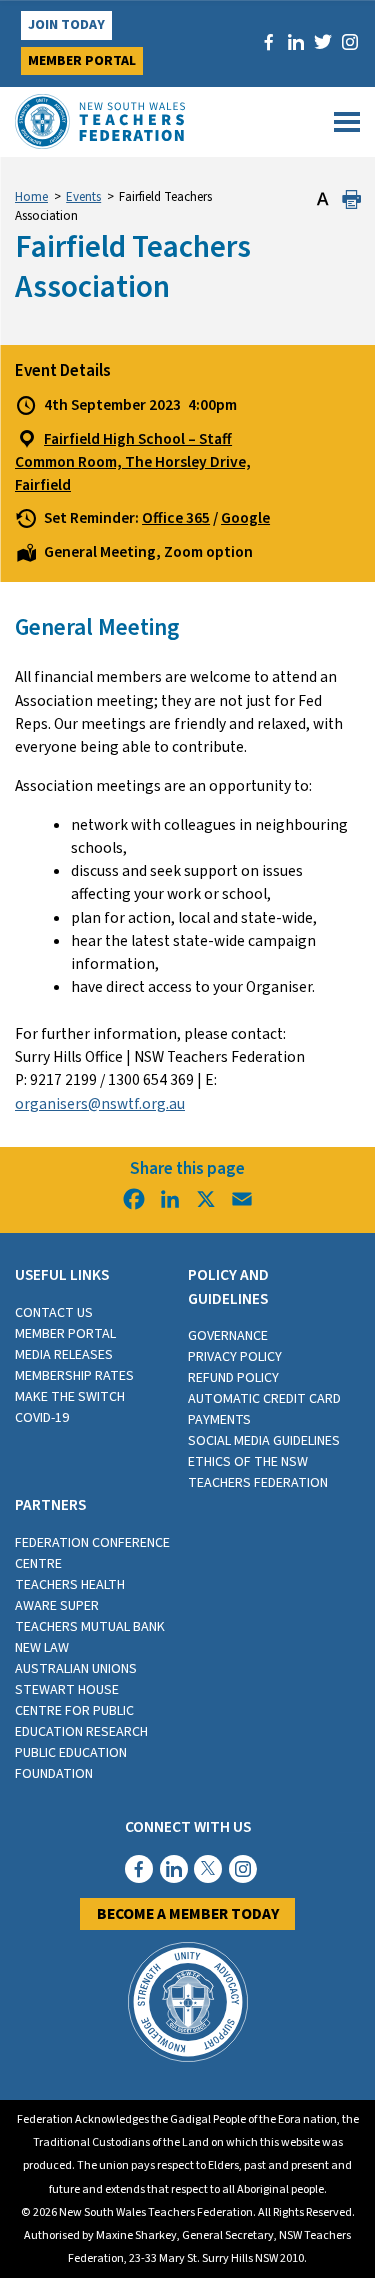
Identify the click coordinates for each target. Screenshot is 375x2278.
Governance (228, 1336)
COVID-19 (42, 1418)
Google (245, 518)
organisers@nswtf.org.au (100, 1104)
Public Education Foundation (71, 1763)
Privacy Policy (235, 1357)
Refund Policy (233, 1378)
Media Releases (64, 1355)
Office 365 (176, 518)
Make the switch (70, 1397)
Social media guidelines (264, 1441)
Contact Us (54, 1313)
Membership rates (74, 1376)
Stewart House (67, 1690)
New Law (42, 1648)
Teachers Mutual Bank (90, 1627)
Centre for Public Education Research (81, 1721)
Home (31, 197)
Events (83, 197)
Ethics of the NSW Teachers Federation (258, 1472)
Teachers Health (70, 1585)
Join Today (66, 25)
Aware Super (57, 1606)
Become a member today (188, 1914)
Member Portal (82, 61)
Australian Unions (76, 1669)
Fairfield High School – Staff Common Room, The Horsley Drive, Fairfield (133, 462)
